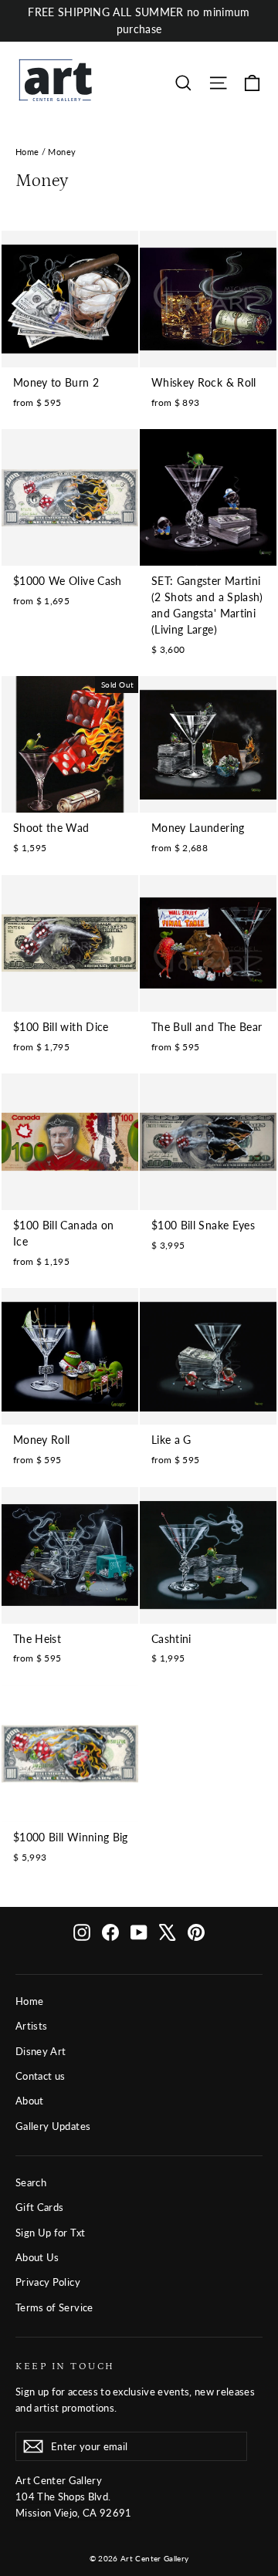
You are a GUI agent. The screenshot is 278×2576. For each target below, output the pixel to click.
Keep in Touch (65, 2366)
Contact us (41, 2076)
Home (27, 152)
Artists (31, 2026)
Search (31, 2182)
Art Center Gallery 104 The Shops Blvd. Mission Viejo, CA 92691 (74, 2497)
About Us (37, 2257)
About (30, 2101)
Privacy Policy (48, 2282)
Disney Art (41, 2051)
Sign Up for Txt (50, 2233)
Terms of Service (54, 2307)
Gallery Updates (53, 2126)
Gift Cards (40, 2207)
